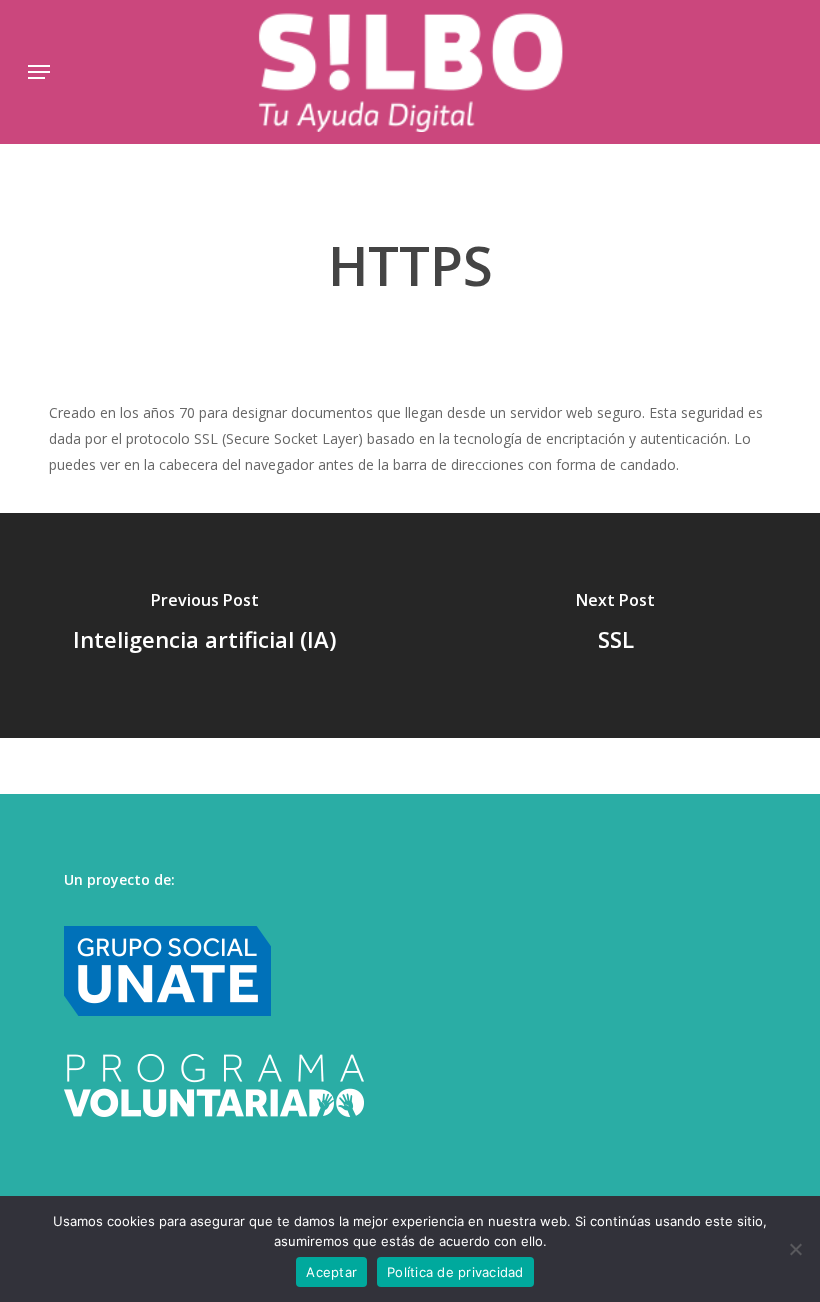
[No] (795, 1249)
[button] (39, 72)
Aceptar (331, 1272)
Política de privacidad (455, 1272)
